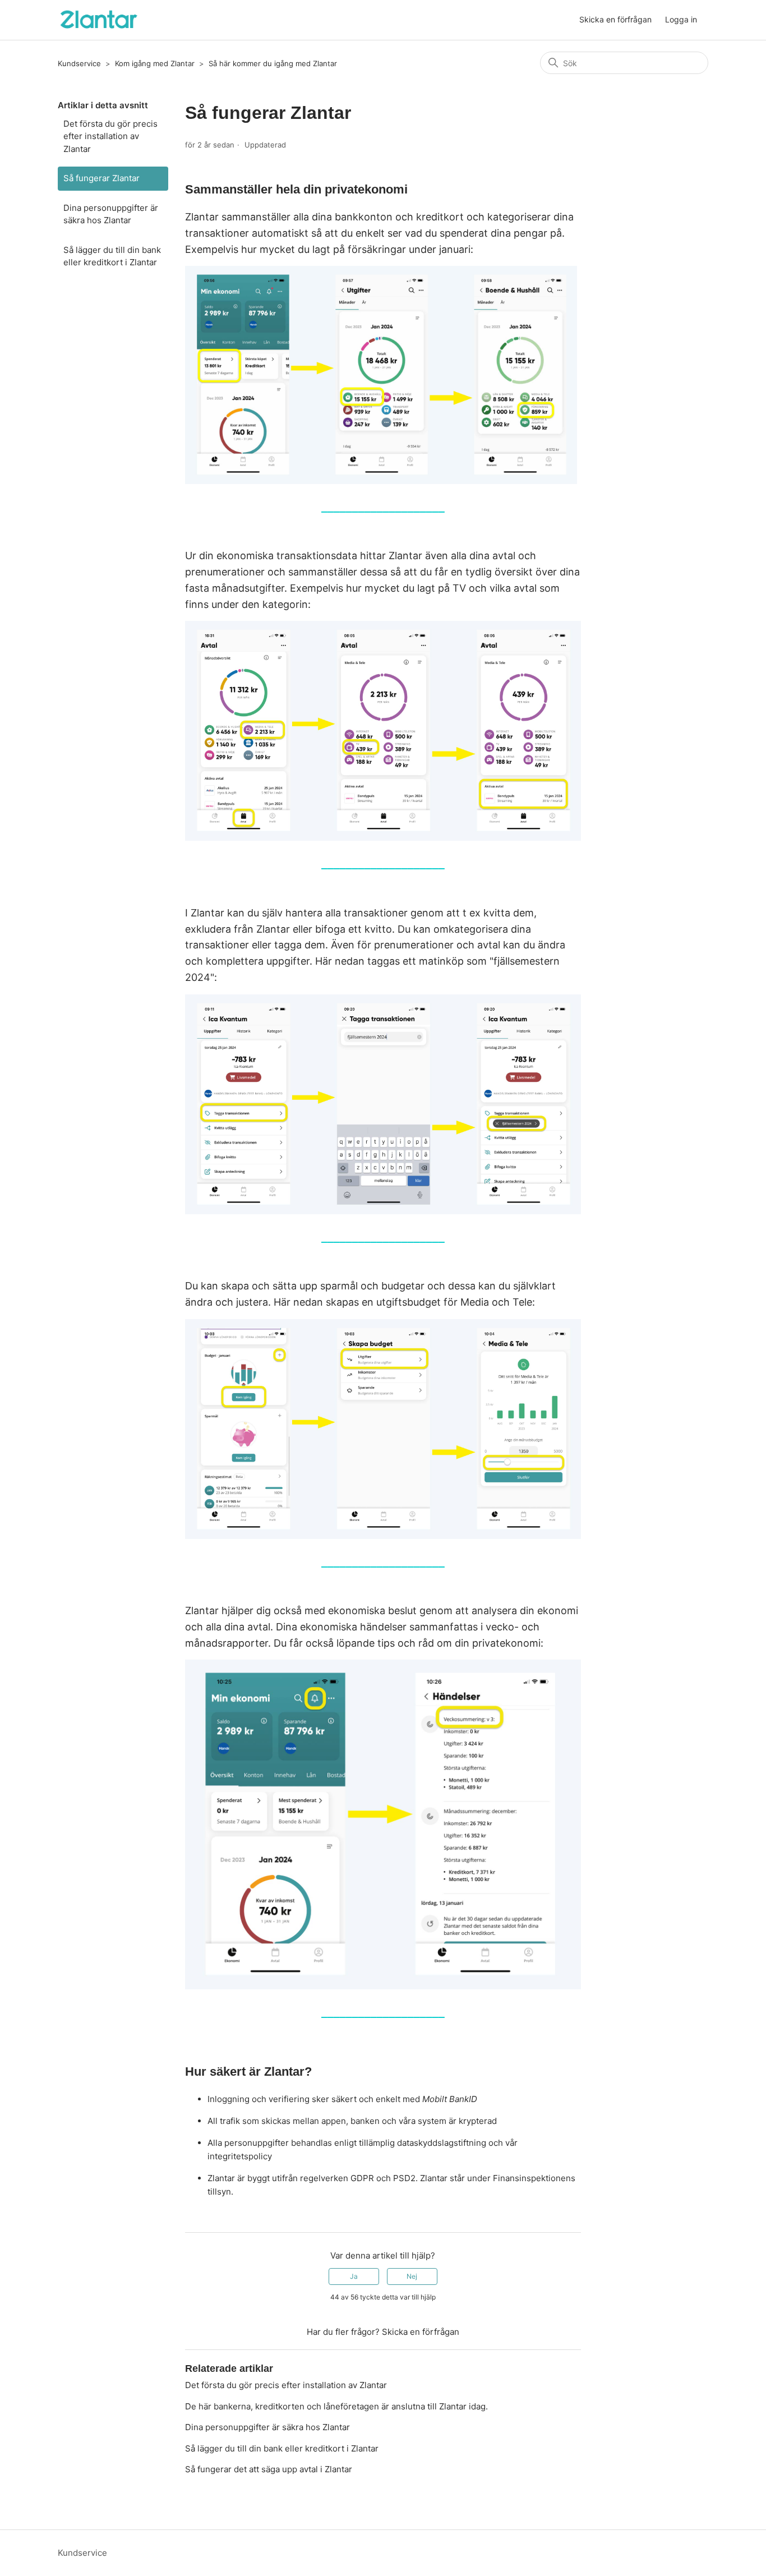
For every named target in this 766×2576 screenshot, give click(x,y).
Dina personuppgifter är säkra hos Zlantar (111, 214)
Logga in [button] (681, 19)
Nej (412, 2276)
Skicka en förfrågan (615, 19)
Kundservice (79, 63)
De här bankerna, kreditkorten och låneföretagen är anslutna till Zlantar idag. (336, 2406)
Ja (354, 2276)
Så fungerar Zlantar (101, 178)
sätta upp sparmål (315, 1286)
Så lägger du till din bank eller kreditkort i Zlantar (112, 256)
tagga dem (300, 945)
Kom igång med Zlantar (155, 63)
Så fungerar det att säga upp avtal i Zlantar (269, 2469)
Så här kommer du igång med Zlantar (273, 63)
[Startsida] (98, 20)
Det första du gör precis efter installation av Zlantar (110, 136)
